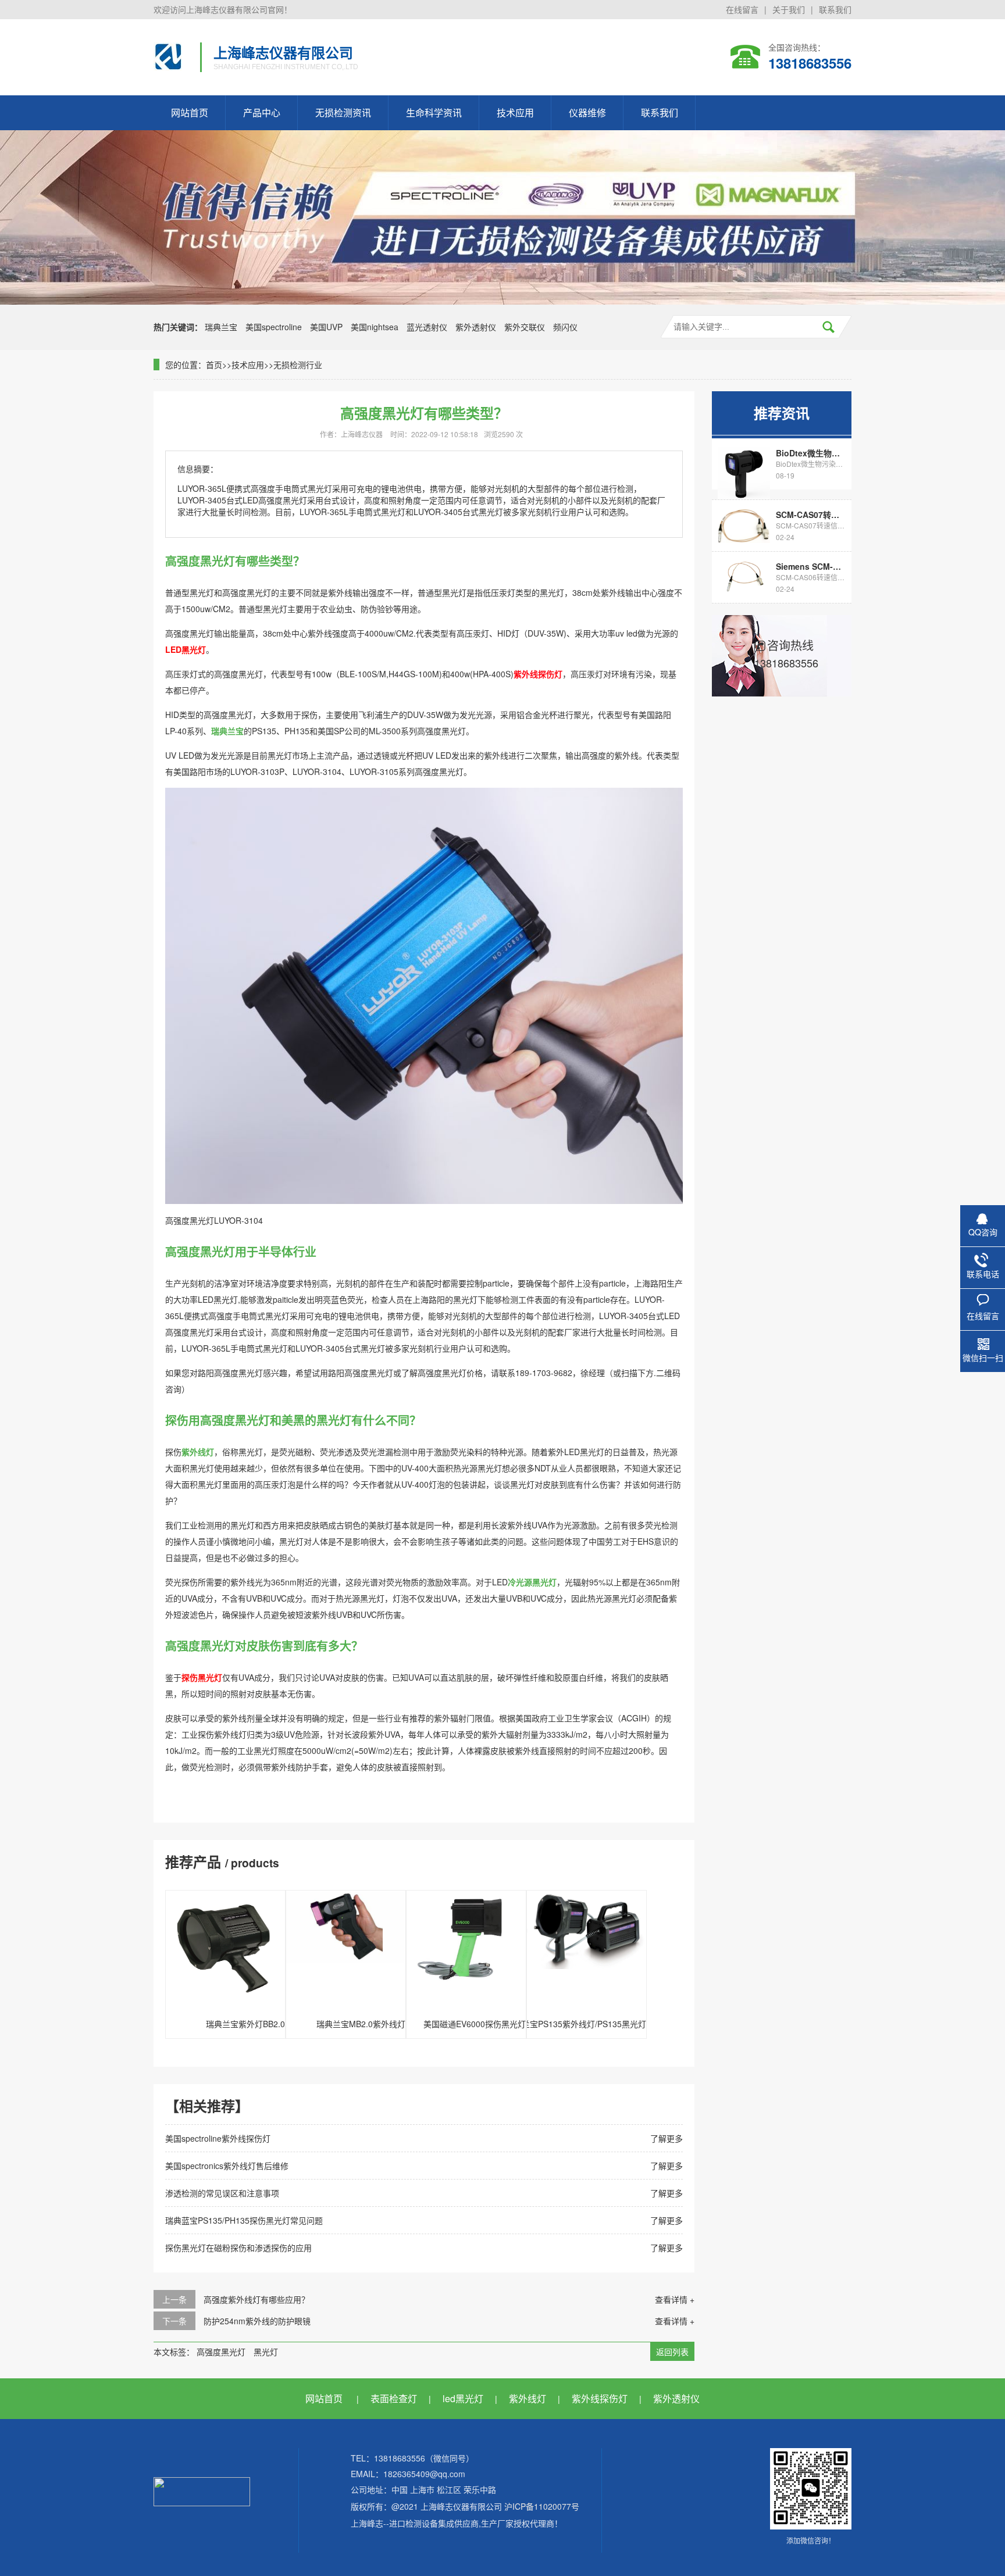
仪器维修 (587, 112)
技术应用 (515, 112)
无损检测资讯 (343, 112)
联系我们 (835, 9)
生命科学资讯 (434, 112)
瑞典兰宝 (221, 327)
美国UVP (326, 327)
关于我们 (789, 9)
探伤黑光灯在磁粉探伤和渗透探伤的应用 (238, 2248)
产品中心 (262, 112)
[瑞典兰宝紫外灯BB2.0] (225, 1949)
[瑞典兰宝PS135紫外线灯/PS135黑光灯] (587, 1949)
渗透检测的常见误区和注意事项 (222, 2193)
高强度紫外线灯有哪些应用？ (256, 2299)
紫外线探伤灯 (600, 2398)
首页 (214, 365)
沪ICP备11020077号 (542, 2506)
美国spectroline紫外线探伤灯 (218, 2138)
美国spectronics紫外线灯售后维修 (227, 2166)
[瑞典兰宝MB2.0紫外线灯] (346, 1949)
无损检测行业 (298, 365)
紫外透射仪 (476, 327)
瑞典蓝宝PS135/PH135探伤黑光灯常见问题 (244, 2220)
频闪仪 (565, 327)
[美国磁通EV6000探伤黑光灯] (466, 1949)
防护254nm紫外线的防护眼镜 (257, 2321)
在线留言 (742, 9)
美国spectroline (274, 327)
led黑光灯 (463, 2398)
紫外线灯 (528, 2398)
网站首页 (190, 112)
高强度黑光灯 (221, 2352)
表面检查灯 (394, 2398)
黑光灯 (266, 2352)
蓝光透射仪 (427, 327)
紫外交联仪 (525, 327)
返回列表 (672, 2352)
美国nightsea (375, 327)
